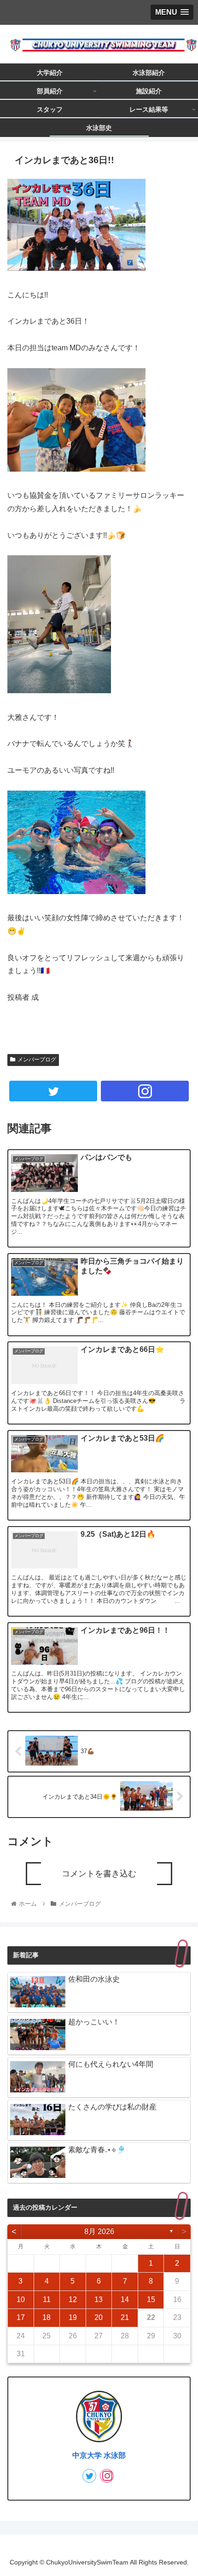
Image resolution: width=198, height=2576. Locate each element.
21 (125, 2317)
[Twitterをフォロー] (53, 1091)
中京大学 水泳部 (99, 2455)
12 (73, 2300)
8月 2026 (99, 2231)
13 (99, 2300)
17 (21, 2317)
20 (99, 2317)
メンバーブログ (37, 1060)
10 (21, 2300)
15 (151, 2300)
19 (73, 2317)
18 (47, 2317)
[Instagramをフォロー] (145, 1091)
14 (125, 2300)
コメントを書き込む (99, 1874)
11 (47, 2300)
